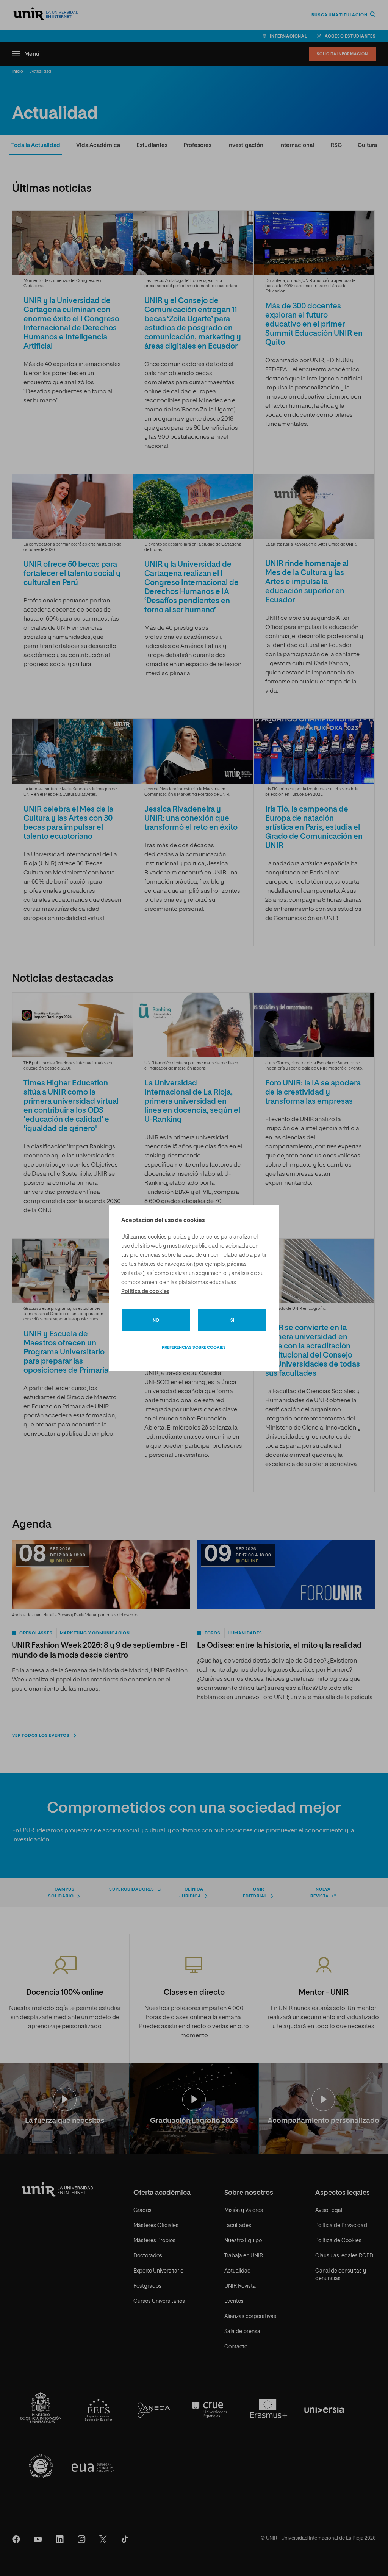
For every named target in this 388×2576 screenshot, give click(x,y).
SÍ (232, 1320)
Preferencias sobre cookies (194, 1347)
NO (156, 1320)
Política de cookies (145, 1292)
